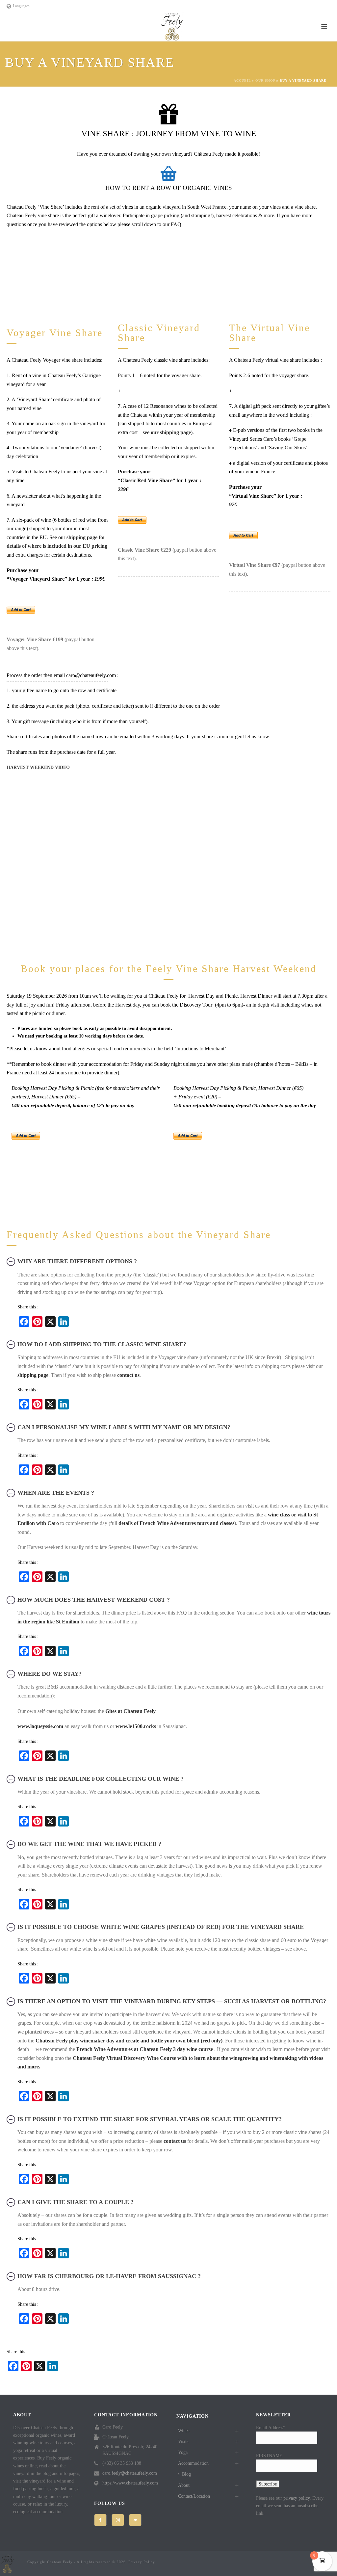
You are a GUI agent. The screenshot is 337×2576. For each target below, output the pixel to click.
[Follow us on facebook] (100, 2520)
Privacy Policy (142, 2562)
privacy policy (297, 2498)
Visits (183, 2442)
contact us (128, 1375)
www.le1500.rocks (136, 1726)
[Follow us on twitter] (135, 2520)
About (184, 2485)
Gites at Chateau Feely (130, 1711)
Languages (21, 6)
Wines (184, 2431)
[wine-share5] (168, 276)
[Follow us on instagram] (118, 2520)
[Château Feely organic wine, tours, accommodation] (172, 26)
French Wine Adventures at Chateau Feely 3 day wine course (145, 2049)
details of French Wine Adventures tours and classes (176, 1523)
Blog (186, 2474)
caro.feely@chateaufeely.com (130, 2473)
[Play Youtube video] (168, 867)
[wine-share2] (61, 276)
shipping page (33, 1375)
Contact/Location (194, 2496)
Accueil (242, 80)
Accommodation (193, 2463)
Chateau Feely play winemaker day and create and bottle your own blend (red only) (129, 2041)
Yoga (183, 2452)
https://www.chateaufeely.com (130, 2483)
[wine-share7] (276, 276)
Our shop (265, 80)
